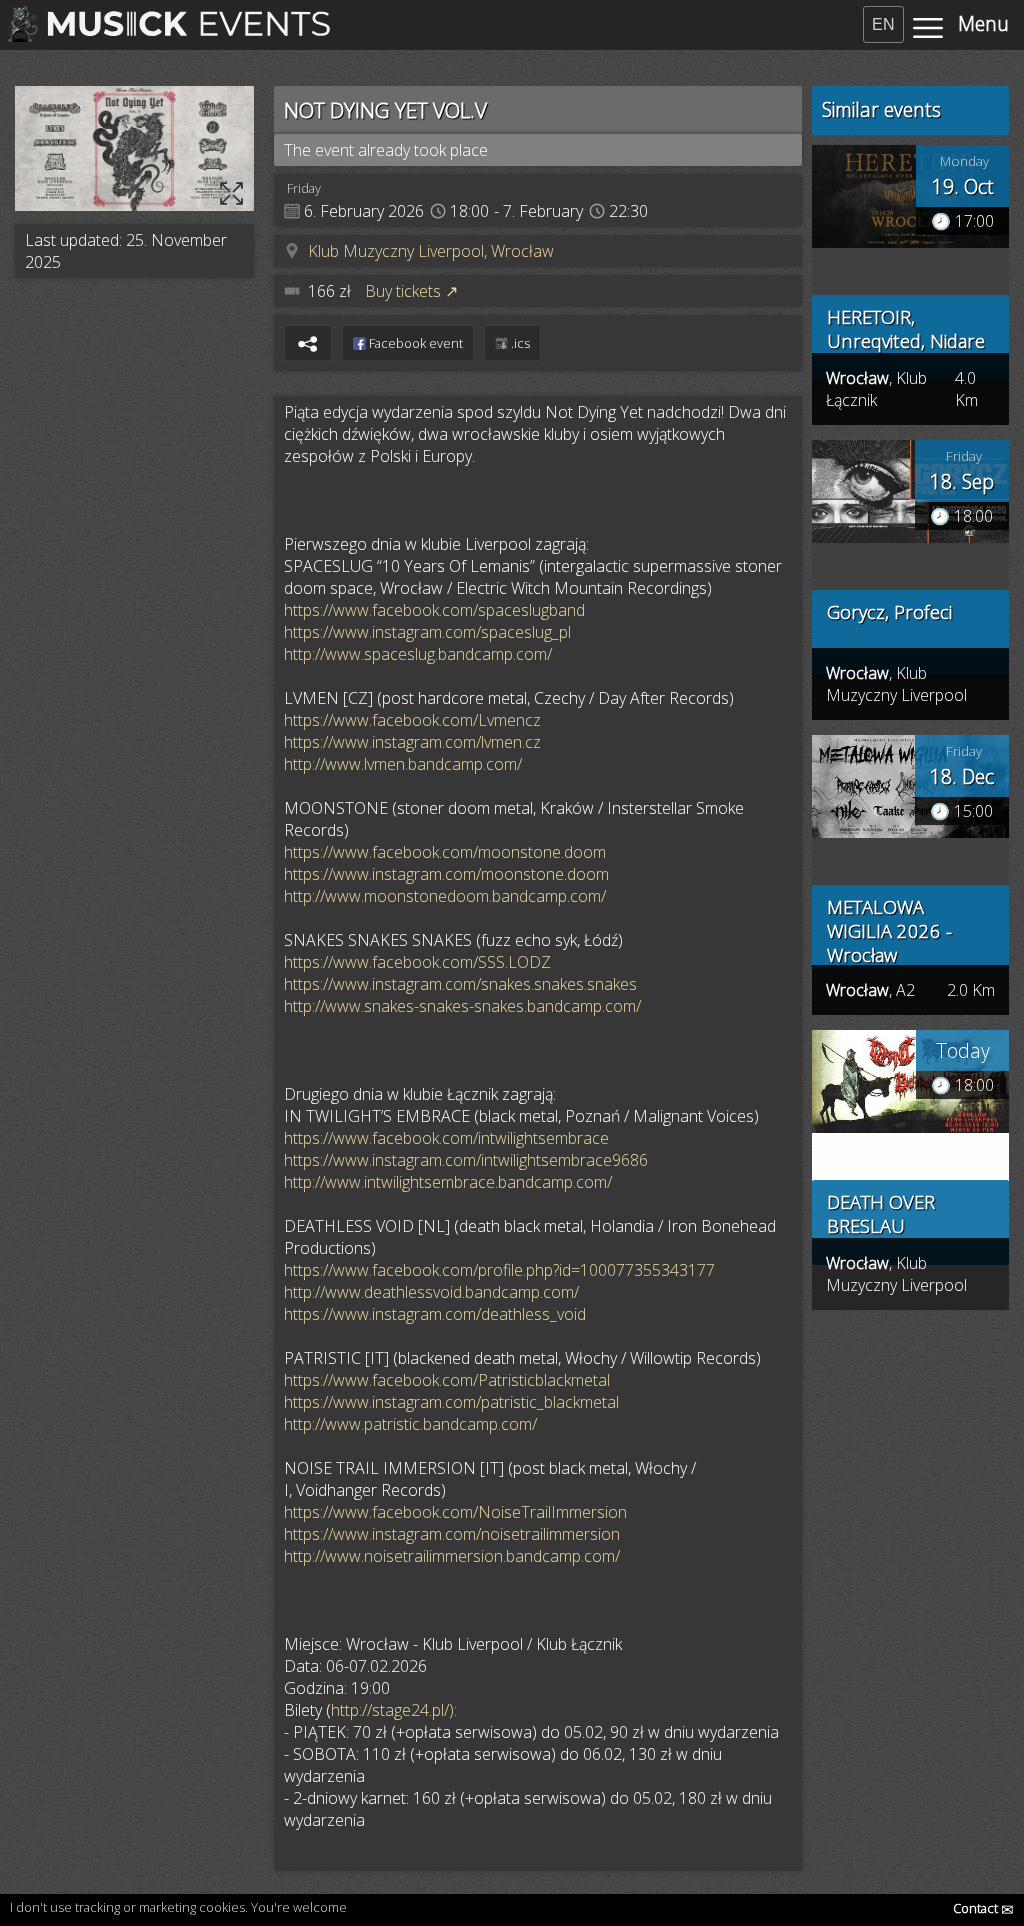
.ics (519, 343)
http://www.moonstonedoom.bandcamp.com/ (445, 896)
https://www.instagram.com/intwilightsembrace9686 (466, 1160)
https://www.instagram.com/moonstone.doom (446, 874)
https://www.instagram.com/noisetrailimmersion (452, 1534)
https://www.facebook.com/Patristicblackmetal (447, 1380)
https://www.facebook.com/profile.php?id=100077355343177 (499, 1270)
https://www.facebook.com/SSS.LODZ (417, 962)
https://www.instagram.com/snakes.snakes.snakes (460, 984)
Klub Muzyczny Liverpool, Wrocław (431, 251)
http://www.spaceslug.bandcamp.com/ (418, 654)
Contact (983, 1908)
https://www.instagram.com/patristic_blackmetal (451, 1402)
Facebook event (414, 343)
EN (883, 24)
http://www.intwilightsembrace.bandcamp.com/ (448, 1182)
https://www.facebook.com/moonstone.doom (445, 852)
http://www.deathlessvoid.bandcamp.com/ (431, 1292)
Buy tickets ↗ (411, 291)
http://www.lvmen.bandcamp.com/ (403, 764)
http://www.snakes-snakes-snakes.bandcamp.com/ (462, 1006)
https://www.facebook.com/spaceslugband (434, 610)
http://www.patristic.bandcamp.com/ (410, 1424)
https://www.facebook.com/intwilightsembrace (446, 1138)
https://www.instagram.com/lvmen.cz (412, 742)
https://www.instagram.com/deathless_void (435, 1314)
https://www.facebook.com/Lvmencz (412, 720)
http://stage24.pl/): (394, 1710)
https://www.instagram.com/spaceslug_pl (427, 632)
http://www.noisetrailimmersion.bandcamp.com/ (452, 1556)
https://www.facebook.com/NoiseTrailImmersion (455, 1512)
